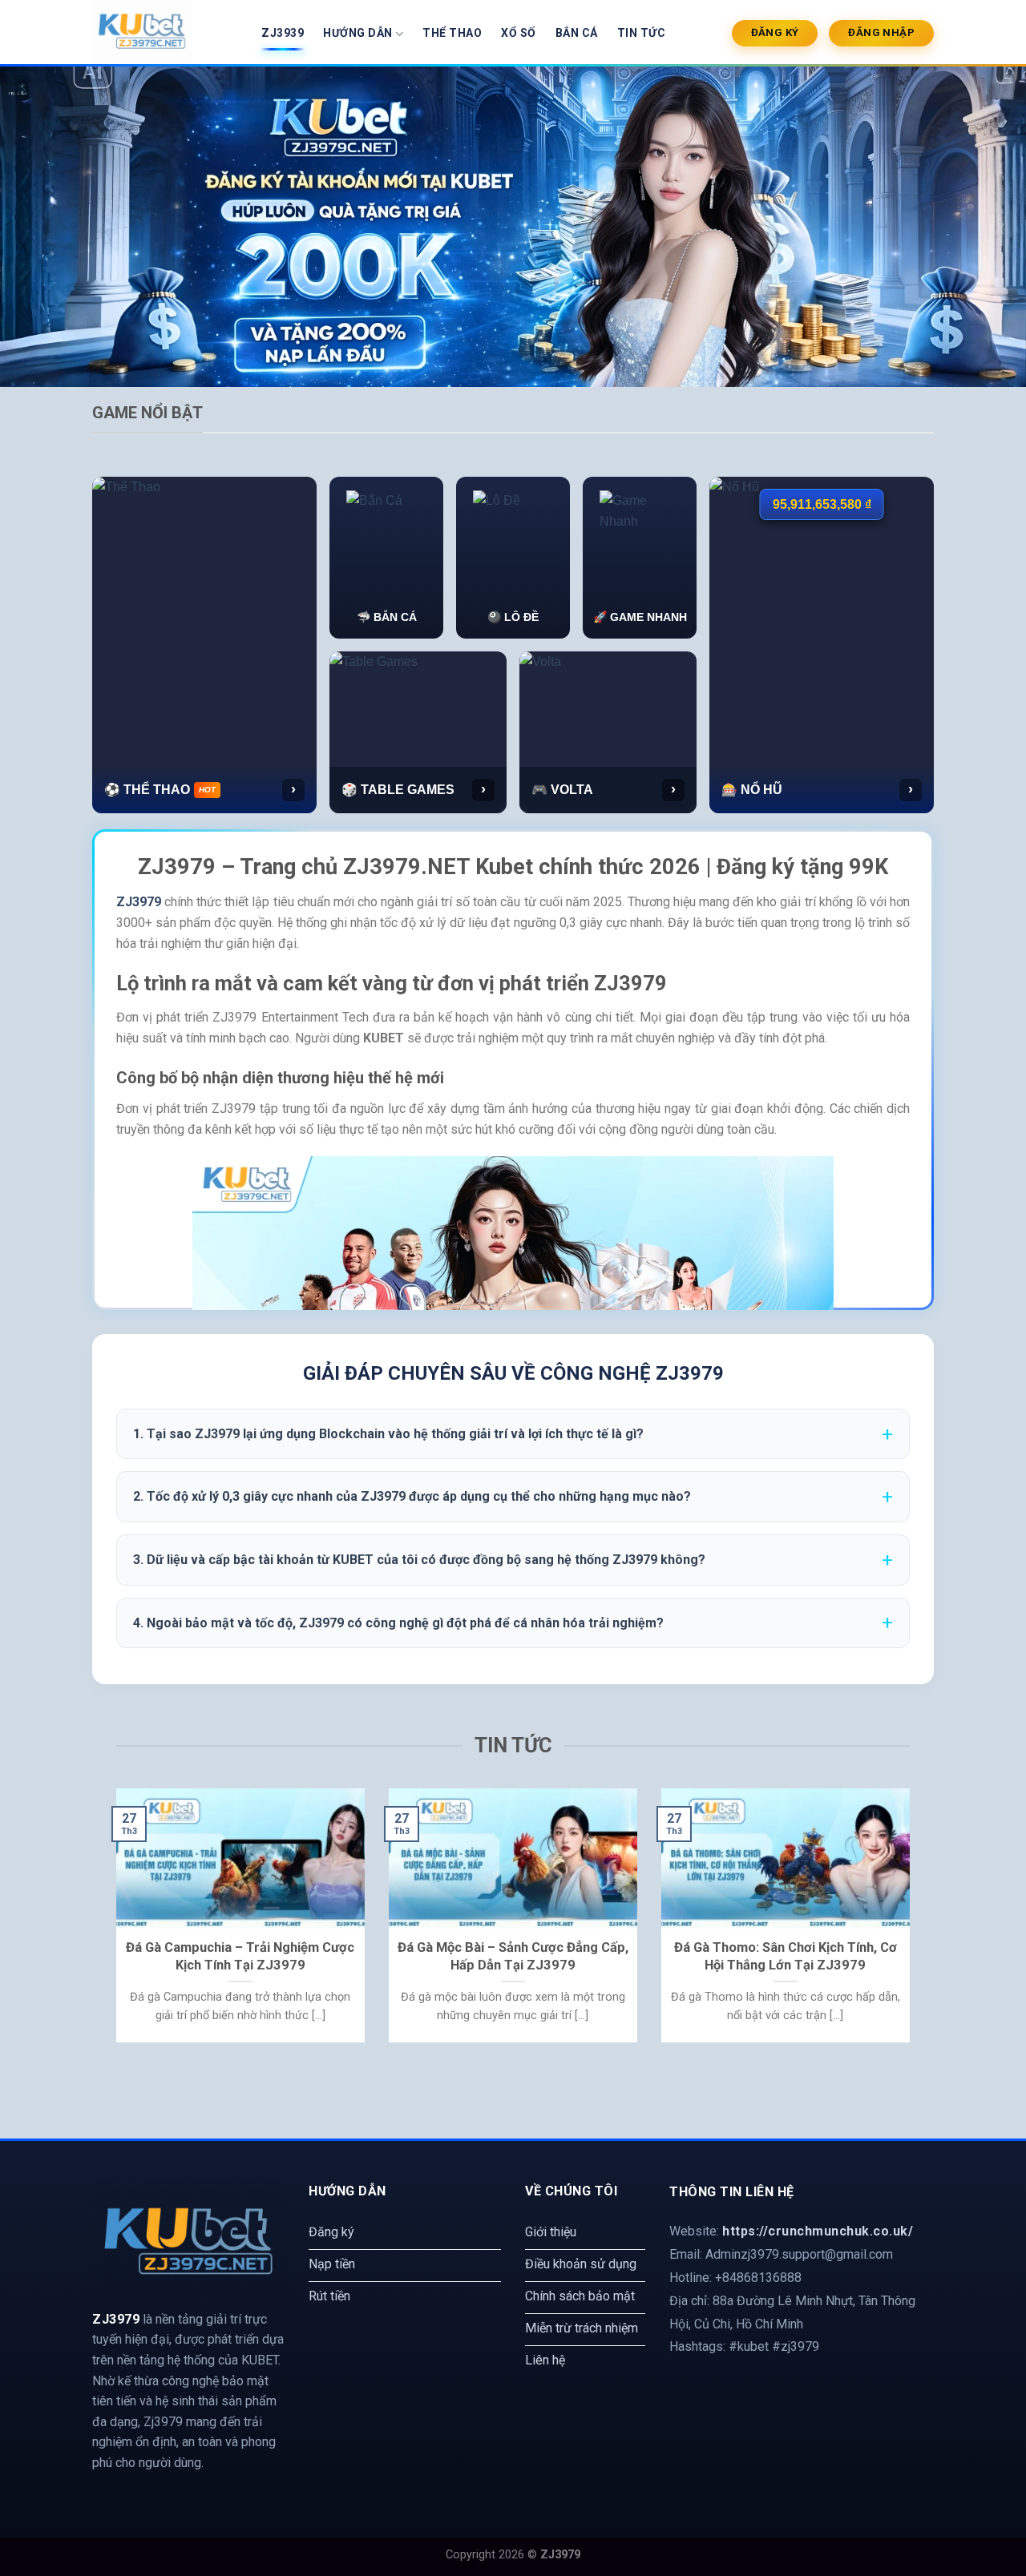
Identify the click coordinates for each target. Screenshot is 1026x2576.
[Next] (913, 1926)
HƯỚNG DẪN (358, 33)
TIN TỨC (642, 33)
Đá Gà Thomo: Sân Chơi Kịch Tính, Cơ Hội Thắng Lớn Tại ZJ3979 (786, 1956)
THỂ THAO (452, 33)
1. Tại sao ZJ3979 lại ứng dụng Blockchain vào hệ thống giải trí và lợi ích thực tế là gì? (388, 1434)
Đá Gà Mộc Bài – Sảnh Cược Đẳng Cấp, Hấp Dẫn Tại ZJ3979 (513, 1956)
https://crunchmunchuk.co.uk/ (818, 2231)
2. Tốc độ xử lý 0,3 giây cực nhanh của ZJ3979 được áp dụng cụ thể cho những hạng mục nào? (412, 1496)
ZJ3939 (283, 33)
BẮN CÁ (577, 33)
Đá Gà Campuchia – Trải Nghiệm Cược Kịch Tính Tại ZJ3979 (240, 1956)
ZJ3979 (139, 902)
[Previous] (113, 1926)
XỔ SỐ (519, 33)
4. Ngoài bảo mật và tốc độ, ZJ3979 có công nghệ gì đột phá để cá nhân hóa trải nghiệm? (398, 1623)
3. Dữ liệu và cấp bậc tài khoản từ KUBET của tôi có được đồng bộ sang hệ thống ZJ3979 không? (419, 1560)
